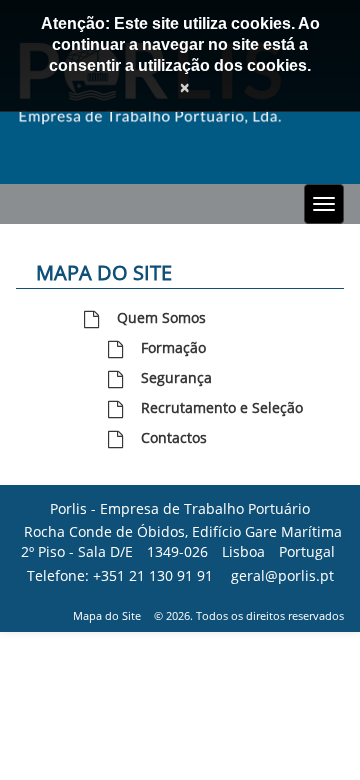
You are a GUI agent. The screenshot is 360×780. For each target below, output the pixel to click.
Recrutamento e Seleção (222, 407)
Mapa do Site (107, 615)
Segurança (176, 377)
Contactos (174, 437)
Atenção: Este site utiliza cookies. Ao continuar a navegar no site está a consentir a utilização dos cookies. (180, 44)
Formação (173, 347)
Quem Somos (161, 317)
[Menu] (324, 204)
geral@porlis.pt (282, 575)
